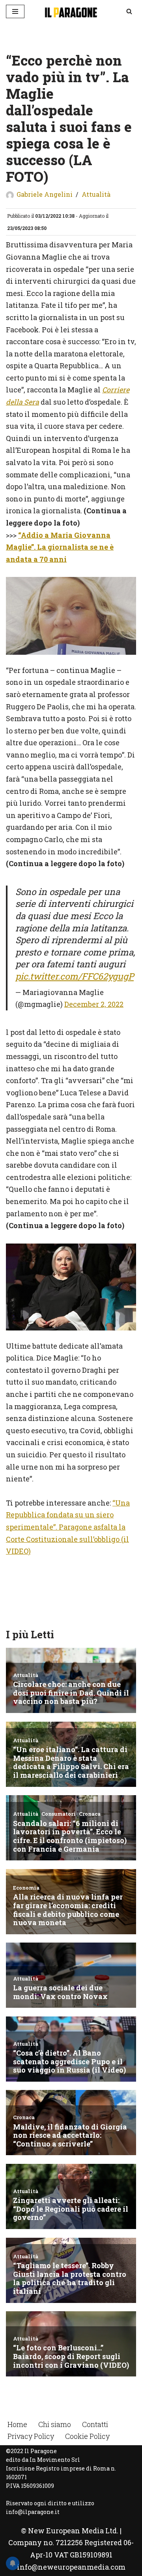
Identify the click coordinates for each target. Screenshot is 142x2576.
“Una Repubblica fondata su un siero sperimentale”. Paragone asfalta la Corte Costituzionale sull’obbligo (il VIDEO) (68, 1527)
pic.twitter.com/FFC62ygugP (75, 976)
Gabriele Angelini (45, 194)
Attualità (96, 194)
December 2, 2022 (94, 1004)
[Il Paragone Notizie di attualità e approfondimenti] (71, 11)
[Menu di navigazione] (15, 11)
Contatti (95, 2424)
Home (17, 2424)
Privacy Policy (31, 2436)
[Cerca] (129, 11)
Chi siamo (55, 2424)
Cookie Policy (87, 2436)
